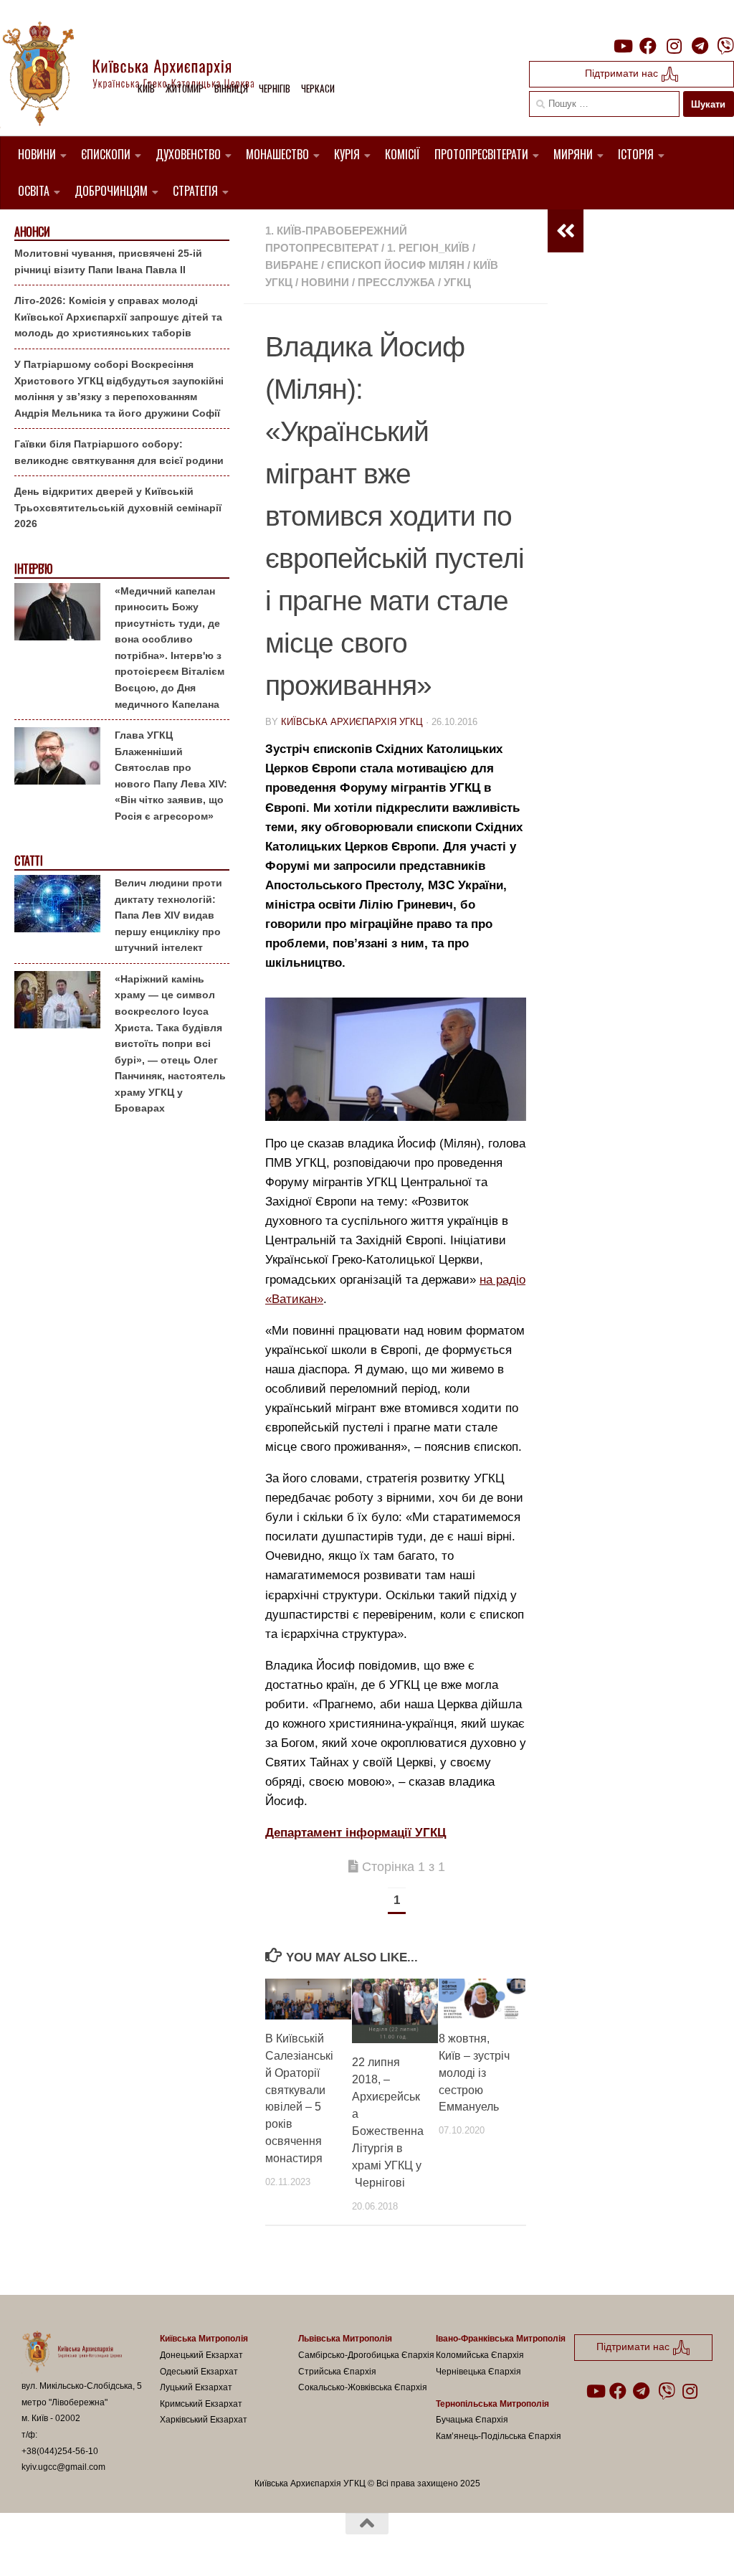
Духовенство (188, 154)
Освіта (34, 191)
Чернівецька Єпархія (478, 2372)
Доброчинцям (111, 191)
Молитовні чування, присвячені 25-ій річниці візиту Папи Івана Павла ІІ (108, 261)
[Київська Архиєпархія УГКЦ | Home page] (140, 75)
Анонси (32, 232)
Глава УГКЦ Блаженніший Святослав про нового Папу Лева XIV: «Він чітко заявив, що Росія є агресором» (171, 776)
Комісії (402, 154)
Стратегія (195, 191)
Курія (347, 154)
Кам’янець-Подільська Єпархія (499, 2436)
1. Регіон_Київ (428, 248)
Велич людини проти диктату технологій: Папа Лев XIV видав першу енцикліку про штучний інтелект (168, 915)
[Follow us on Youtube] (622, 46)
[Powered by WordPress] (75, 2546)
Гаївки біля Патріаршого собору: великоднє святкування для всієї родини (119, 452)
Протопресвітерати (481, 154)
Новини (37, 154)
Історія (636, 154)
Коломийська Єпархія (480, 2355)
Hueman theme (189, 2546)
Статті (28, 861)
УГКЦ (457, 282)
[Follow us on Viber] (725, 46)
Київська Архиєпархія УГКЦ (352, 722)
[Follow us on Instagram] (674, 46)
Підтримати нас (623, 73)
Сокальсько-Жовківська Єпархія (363, 2387)
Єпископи (106, 154)
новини (325, 282)
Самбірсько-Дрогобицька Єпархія (366, 2355)
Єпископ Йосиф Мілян (396, 265)
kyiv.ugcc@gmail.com (63, 2467)
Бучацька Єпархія (472, 2420)
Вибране (292, 265)
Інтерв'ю (33, 569)
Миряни (573, 154)
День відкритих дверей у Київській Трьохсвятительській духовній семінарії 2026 (118, 507)
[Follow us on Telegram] (700, 46)
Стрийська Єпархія (337, 2372)
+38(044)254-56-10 (60, 2451)
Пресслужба (396, 282)
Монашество (277, 154)
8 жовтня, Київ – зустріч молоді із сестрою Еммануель (474, 2073)
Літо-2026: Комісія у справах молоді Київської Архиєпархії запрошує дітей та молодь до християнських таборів (118, 317)
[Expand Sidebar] (566, 231)
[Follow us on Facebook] (648, 46)
